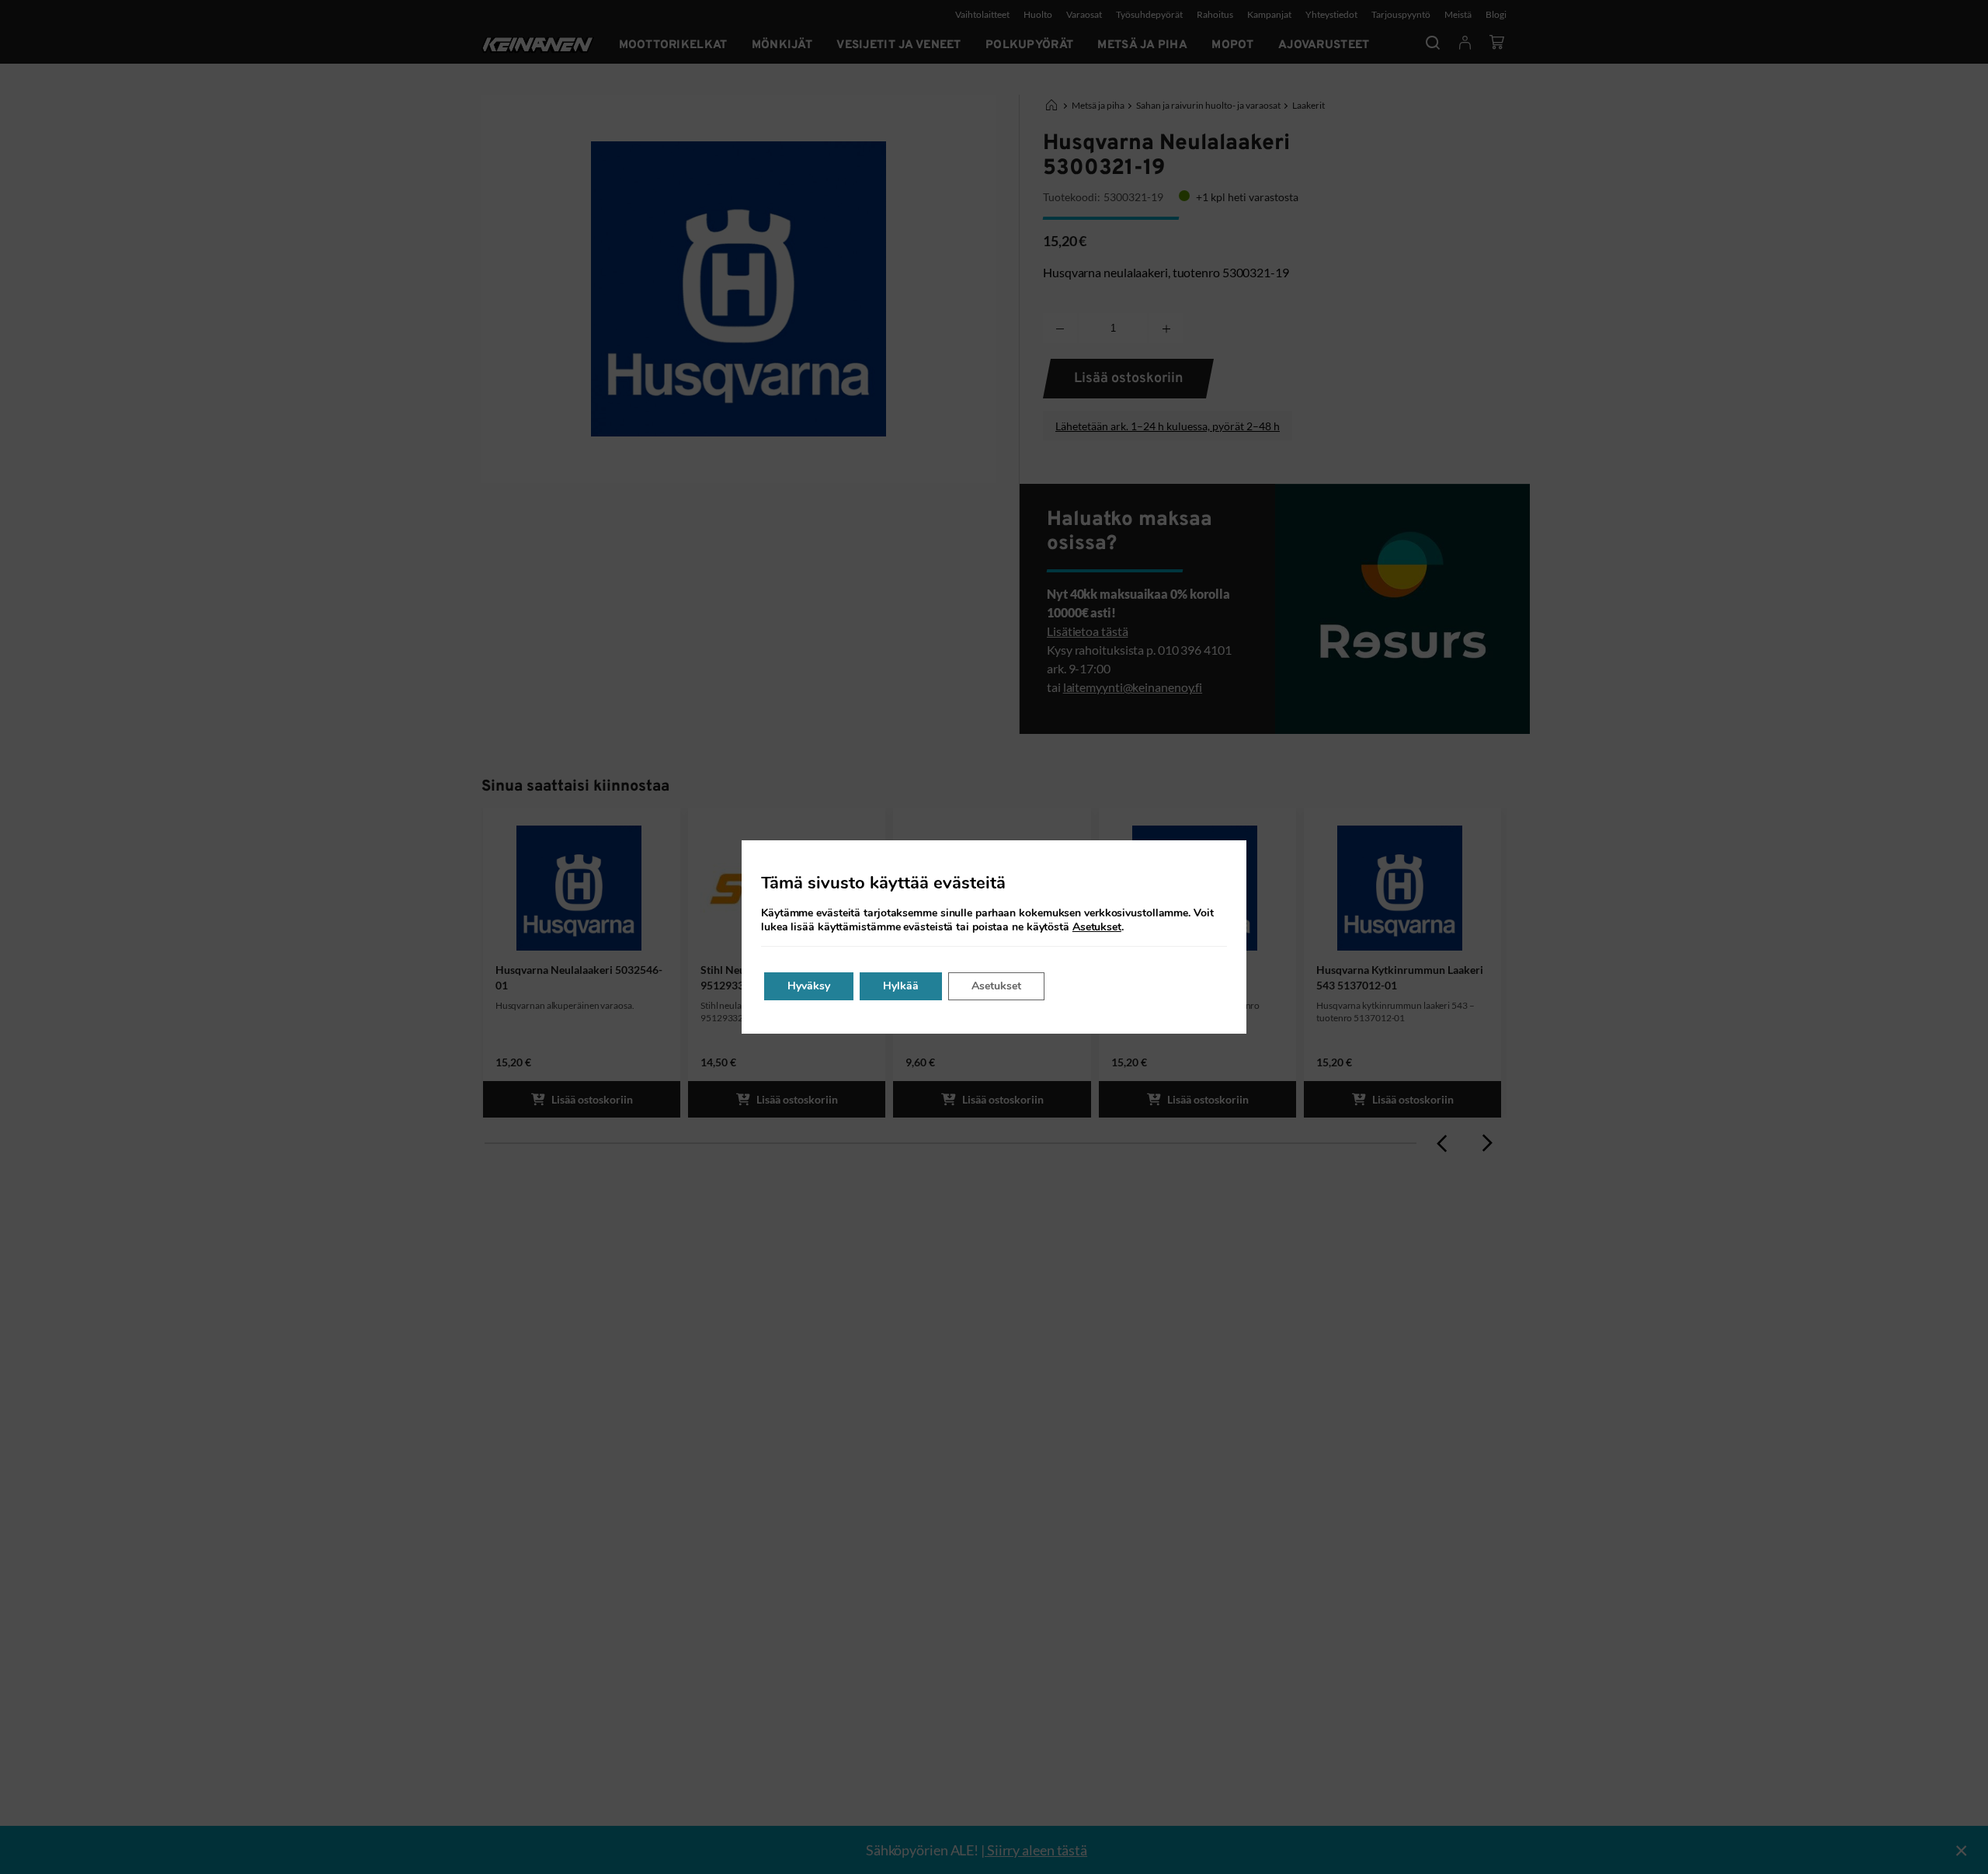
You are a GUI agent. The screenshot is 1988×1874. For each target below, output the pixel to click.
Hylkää (901, 986)
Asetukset (1097, 927)
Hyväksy (809, 986)
